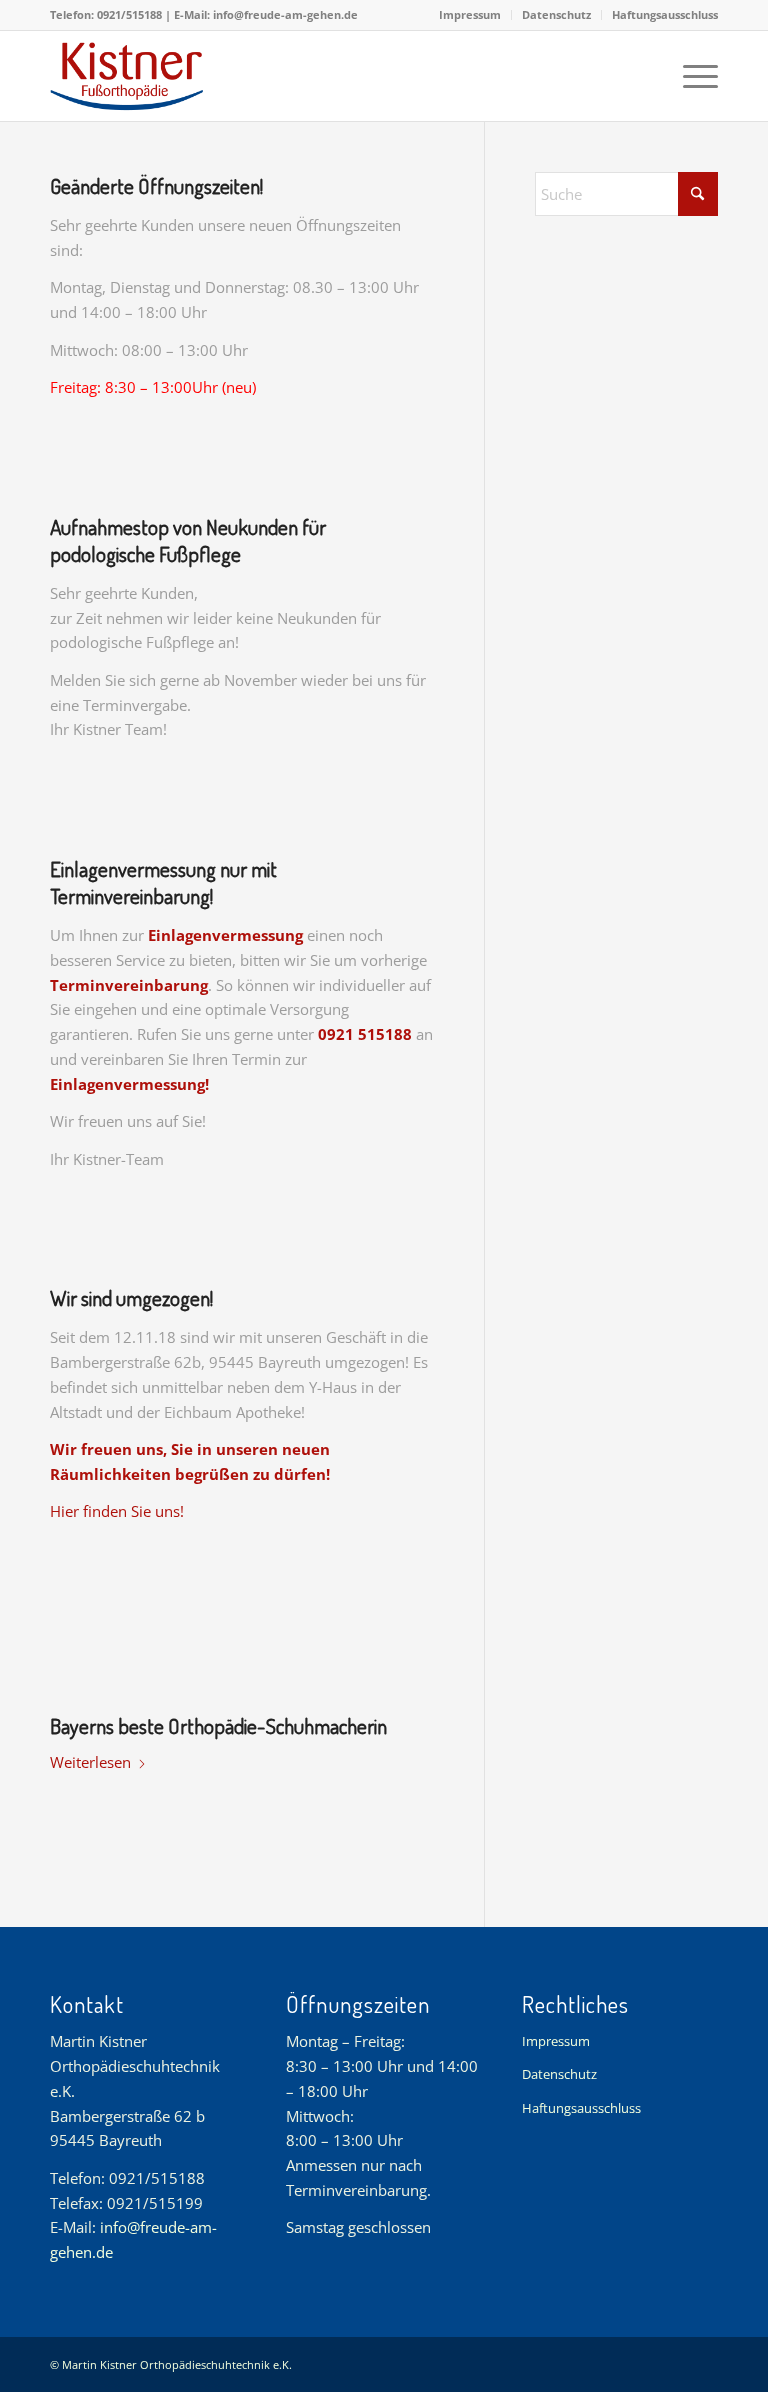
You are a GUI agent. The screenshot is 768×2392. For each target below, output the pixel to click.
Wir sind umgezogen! (131, 1297)
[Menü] (690, 76)
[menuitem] (470, 15)
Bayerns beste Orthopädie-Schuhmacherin (218, 1725)
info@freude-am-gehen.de (285, 14)
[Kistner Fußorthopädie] (173, 76)
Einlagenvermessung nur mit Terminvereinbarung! (163, 882)
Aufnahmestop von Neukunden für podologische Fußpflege (188, 540)
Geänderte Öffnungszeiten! (156, 185)
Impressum (470, 14)
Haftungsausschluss (665, 14)
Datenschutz (556, 14)
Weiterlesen (90, 1762)
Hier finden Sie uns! (117, 1511)
